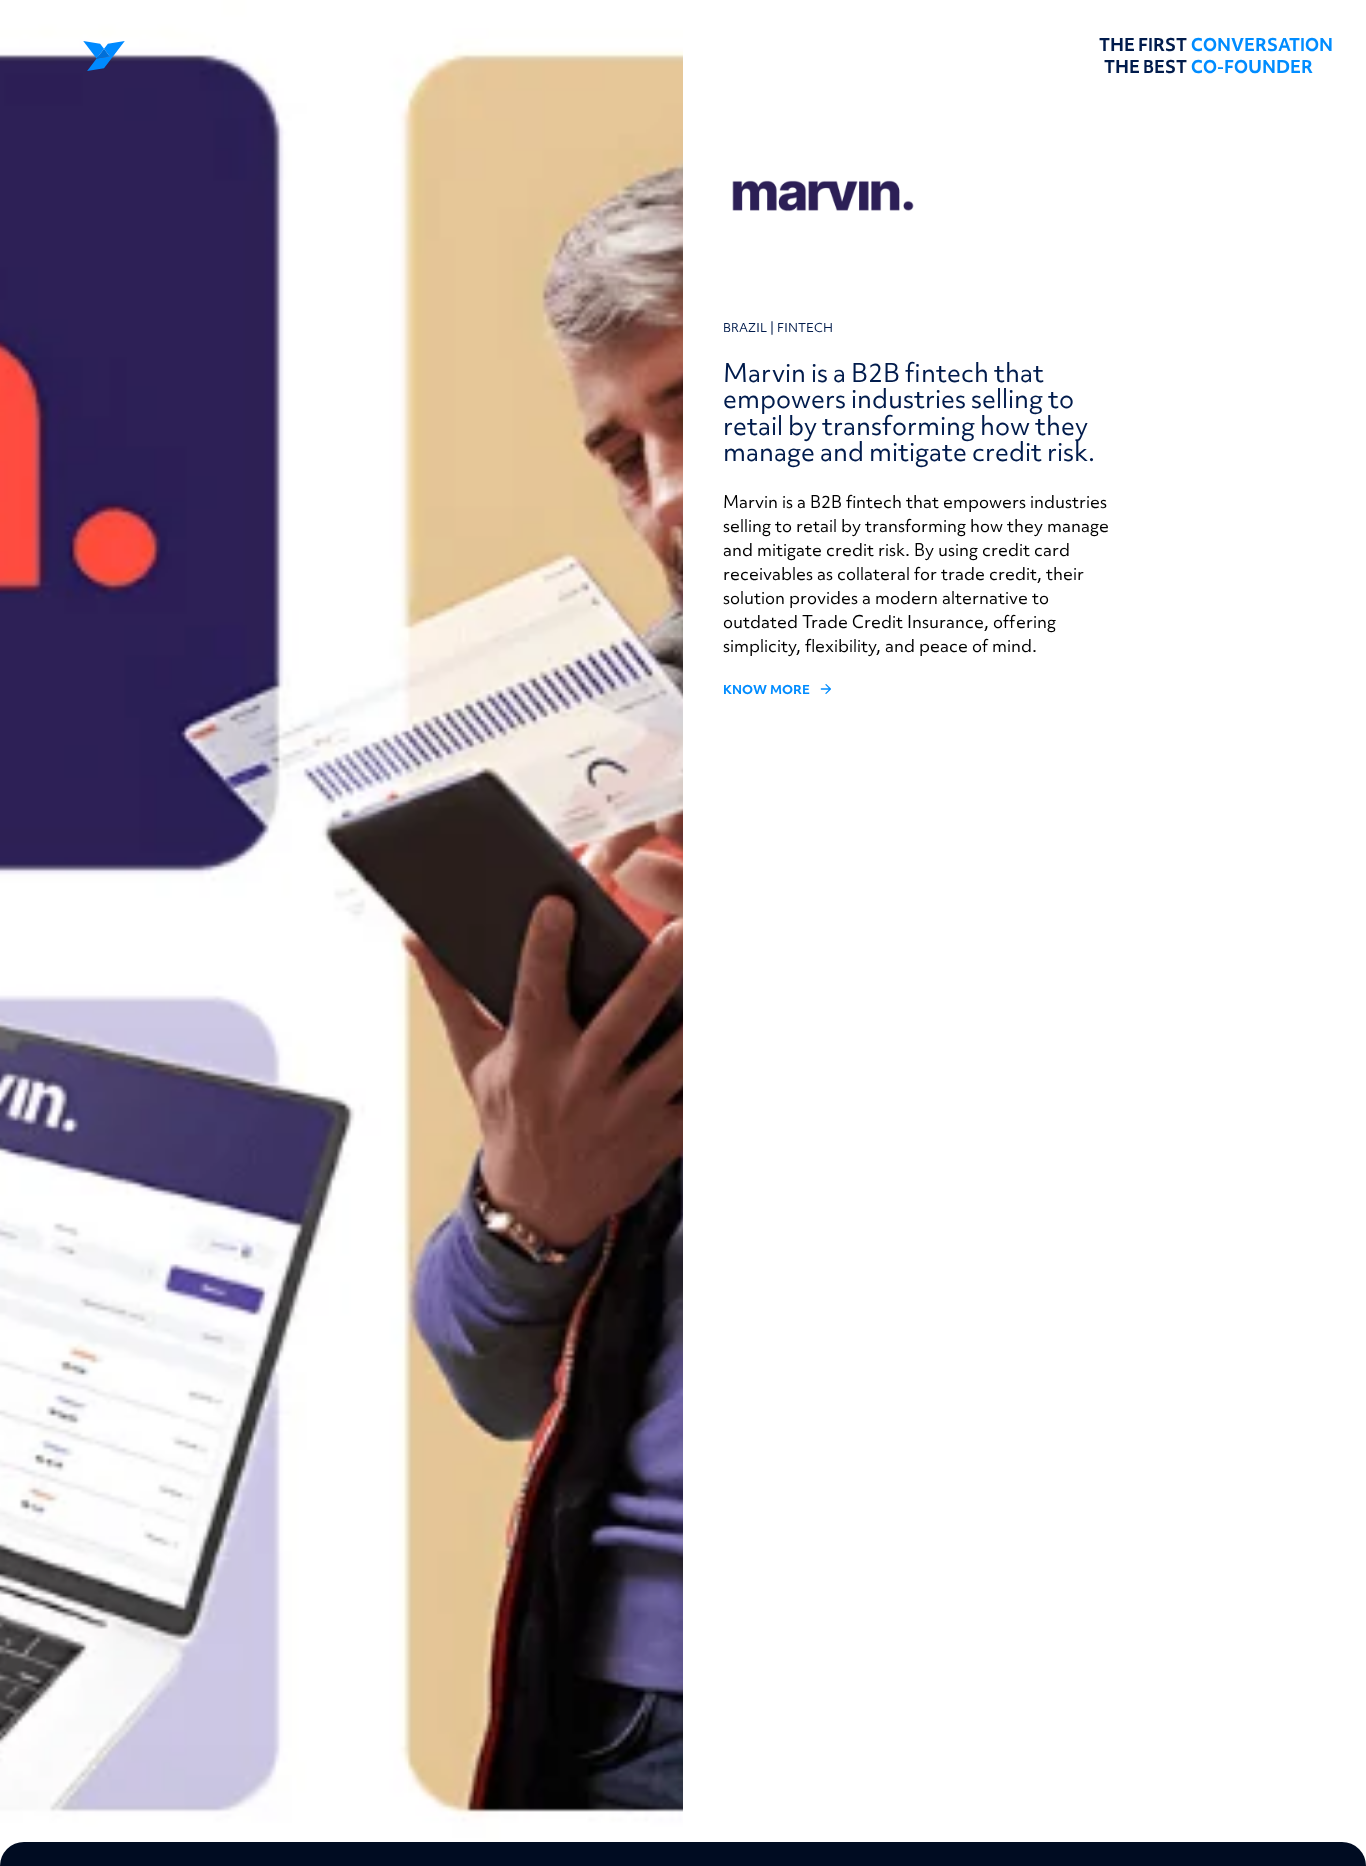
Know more (766, 690)
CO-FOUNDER (1252, 67)
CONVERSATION (1262, 45)
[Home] (149, 56)
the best (1145, 67)
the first (1143, 45)
